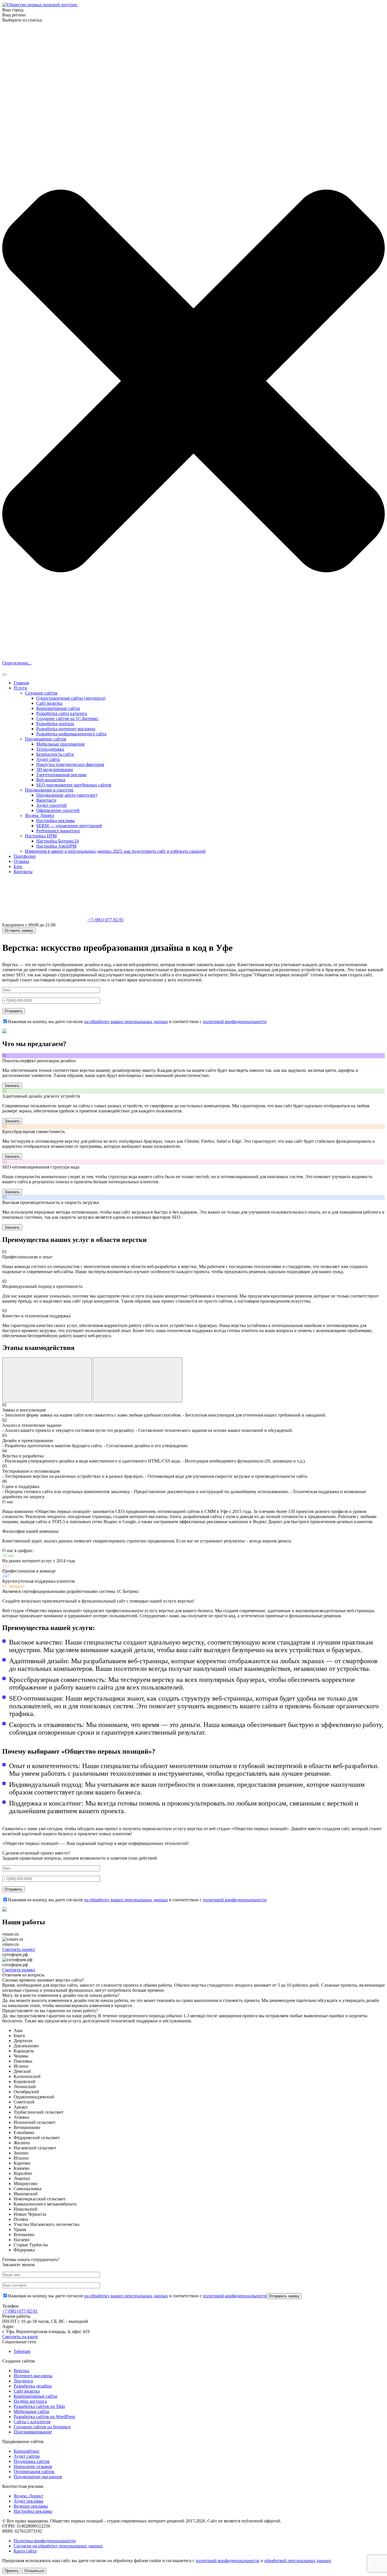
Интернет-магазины (33, 2376)
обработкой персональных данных (298, 2561)
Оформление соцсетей (58, 810)
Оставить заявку (19, 931)
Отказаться (34, 2571)
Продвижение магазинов (38, 2477)
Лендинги (23, 2381)
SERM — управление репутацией (69, 826)
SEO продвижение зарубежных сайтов (74, 785)
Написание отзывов (33, 2466)
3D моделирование (55, 770)
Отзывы (21, 861)
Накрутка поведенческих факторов (70, 764)
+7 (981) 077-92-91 (106, 920)
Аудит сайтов (27, 2456)
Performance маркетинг (58, 831)
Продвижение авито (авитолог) (67, 795)
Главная (21, 683)
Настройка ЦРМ (41, 836)
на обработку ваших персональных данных (126, 1022)
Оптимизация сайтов (34, 2472)
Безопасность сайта (55, 754)
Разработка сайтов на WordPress (44, 2417)
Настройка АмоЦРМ (56, 846)
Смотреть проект (19, 1949)
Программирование (33, 2432)
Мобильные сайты (31, 2411)
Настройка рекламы (56, 821)
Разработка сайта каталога (62, 713)
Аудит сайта (48, 759)
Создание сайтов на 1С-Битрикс (67, 718)
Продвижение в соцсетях (49, 790)
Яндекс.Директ (28, 2496)
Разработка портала (55, 724)
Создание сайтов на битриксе (42, 2427)
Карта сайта (25, 2551)
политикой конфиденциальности (235, 1022)
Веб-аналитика (51, 780)
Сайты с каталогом (32, 2422)
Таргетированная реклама (61, 775)
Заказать (12, 1086)
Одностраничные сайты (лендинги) (71, 698)
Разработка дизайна (33, 2386)
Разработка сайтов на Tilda (39, 2406)
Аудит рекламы (28, 2501)
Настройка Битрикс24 (58, 841)
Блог (18, 866)
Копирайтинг (27, 2451)
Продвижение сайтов (46, 739)
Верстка (21, 2371)
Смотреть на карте (20, 2337)
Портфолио (25, 856)
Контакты (23, 872)
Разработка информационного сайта (71, 734)
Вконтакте (46, 800)
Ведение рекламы (31, 2506)
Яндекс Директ (40, 815)
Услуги (20, 688)
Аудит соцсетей (51, 805)
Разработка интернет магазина (66, 729)
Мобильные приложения (60, 744)
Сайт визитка (49, 703)
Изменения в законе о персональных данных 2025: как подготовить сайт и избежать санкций (115, 851)
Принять (12, 2571)
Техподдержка (50, 749)
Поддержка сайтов (32, 2461)
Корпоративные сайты (58, 708)
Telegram (22, 2351)
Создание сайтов (41, 693)
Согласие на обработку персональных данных (58, 2546)
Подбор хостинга (30, 2401)
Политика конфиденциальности (45, 2541)
